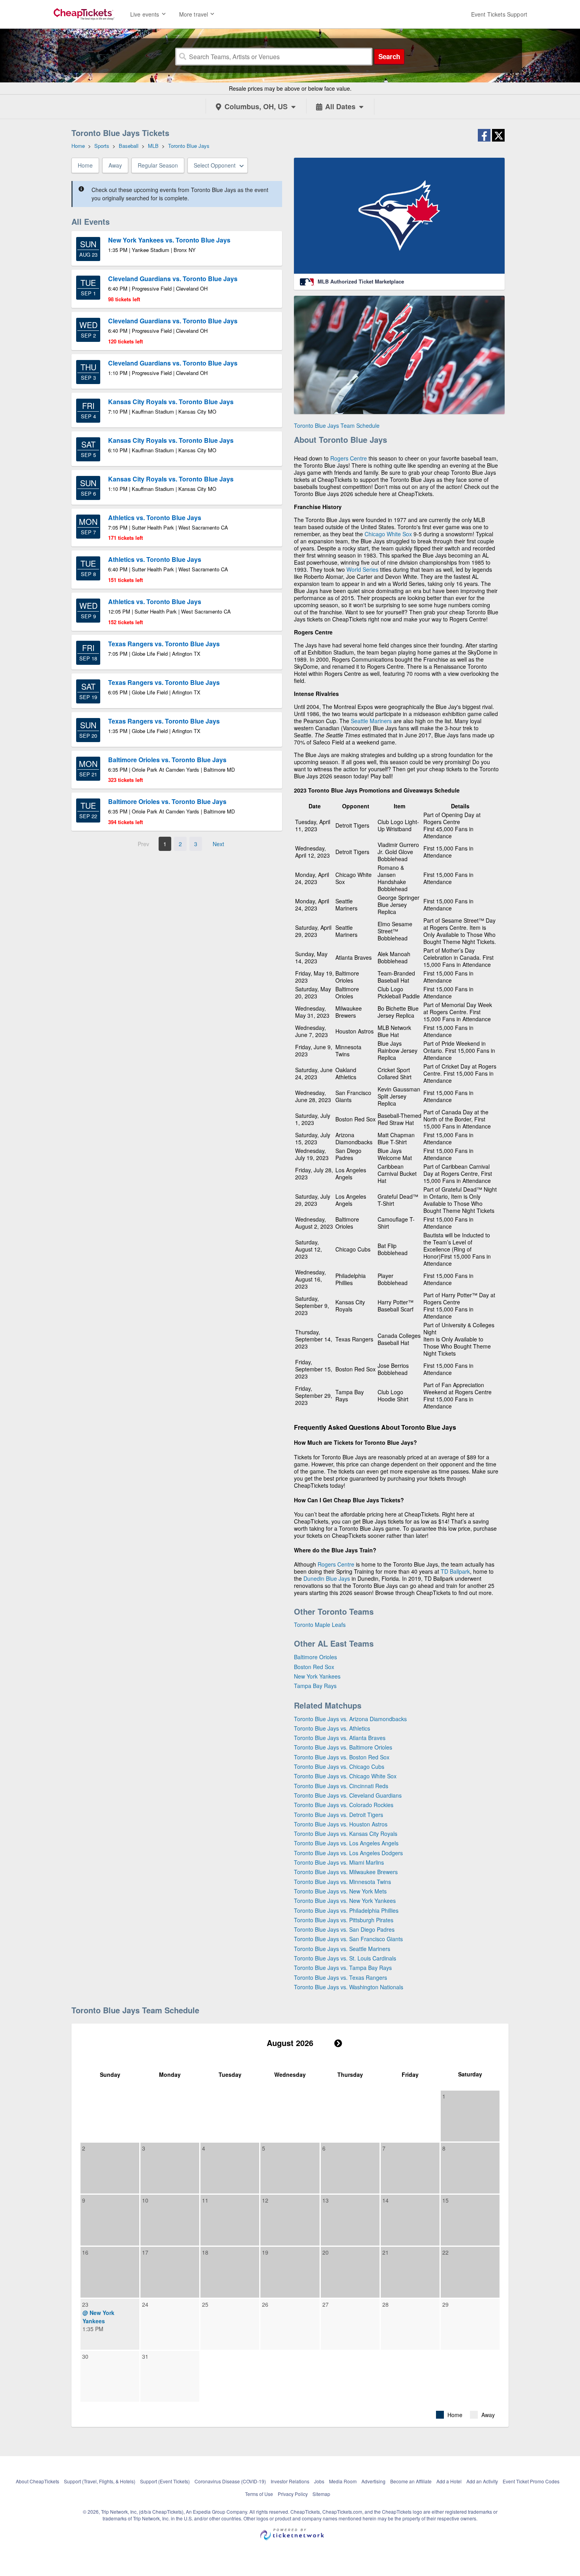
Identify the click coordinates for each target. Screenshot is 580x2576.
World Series (362, 569)
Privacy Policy (293, 2494)
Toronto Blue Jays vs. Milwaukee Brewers (346, 1872)
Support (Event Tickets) (165, 2481)
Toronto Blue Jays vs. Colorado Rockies (344, 1805)
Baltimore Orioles (315, 1657)
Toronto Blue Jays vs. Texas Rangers (341, 1977)
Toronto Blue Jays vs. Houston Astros (341, 1824)
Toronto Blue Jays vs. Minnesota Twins (342, 1882)
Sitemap (321, 2494)
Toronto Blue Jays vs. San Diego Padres (344, 1929)
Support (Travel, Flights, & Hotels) (100, 2481)
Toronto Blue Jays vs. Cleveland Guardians (348, 1795)
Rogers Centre (349, 458)
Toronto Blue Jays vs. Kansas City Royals (346, 1834)
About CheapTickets (37, 2481)
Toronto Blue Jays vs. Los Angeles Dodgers (348, 1853)
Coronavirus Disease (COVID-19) (230, 2481)
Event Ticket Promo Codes (531, 2481)
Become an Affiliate (411, 2481)
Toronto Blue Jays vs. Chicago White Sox (345, 1776)
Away (115, 165)
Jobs (319, 2481)
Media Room (343, 2481)
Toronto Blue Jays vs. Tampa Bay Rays (343, 1968)
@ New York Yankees (98, 2317)
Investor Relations (290, 2481)
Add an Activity (482, 2481)
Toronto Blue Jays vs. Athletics (332, 1728)
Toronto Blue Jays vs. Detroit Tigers (339, 1815)
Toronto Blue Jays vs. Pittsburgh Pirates (344, 1920)
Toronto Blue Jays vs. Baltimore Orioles (343, 1747)
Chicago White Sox (388, 534)
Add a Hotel (449, 2481)
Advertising (373, 2481)
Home (85, 165)
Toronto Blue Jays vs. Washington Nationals (349, 1987)
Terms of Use (259, 2494)
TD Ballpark (455, 1571)
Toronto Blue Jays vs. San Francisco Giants (348, 1939)
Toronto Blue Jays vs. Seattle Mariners (342, 1949)
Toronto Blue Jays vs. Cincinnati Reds (341, 1786)
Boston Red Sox (314, 1667)
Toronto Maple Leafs (320, 1625)
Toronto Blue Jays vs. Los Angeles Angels (346, 1843)
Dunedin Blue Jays (327, 1578)
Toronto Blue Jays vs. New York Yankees (345, 1901)
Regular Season (158, 165)
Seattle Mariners (371, 721)
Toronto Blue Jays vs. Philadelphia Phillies (346, 1910)
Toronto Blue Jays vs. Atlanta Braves (340, 1738)
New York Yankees (317, 1676)
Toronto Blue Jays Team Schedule (337, 425)
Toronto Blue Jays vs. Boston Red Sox (342, 1757)
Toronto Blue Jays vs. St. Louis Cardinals (345, 1958)
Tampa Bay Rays (315, 1686)
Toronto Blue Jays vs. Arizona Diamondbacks (350, 1719)
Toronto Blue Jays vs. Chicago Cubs (339, 1766)
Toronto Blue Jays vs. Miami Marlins (339, 1862)
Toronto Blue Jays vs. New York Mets (340, 1891)
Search (389, 56)
